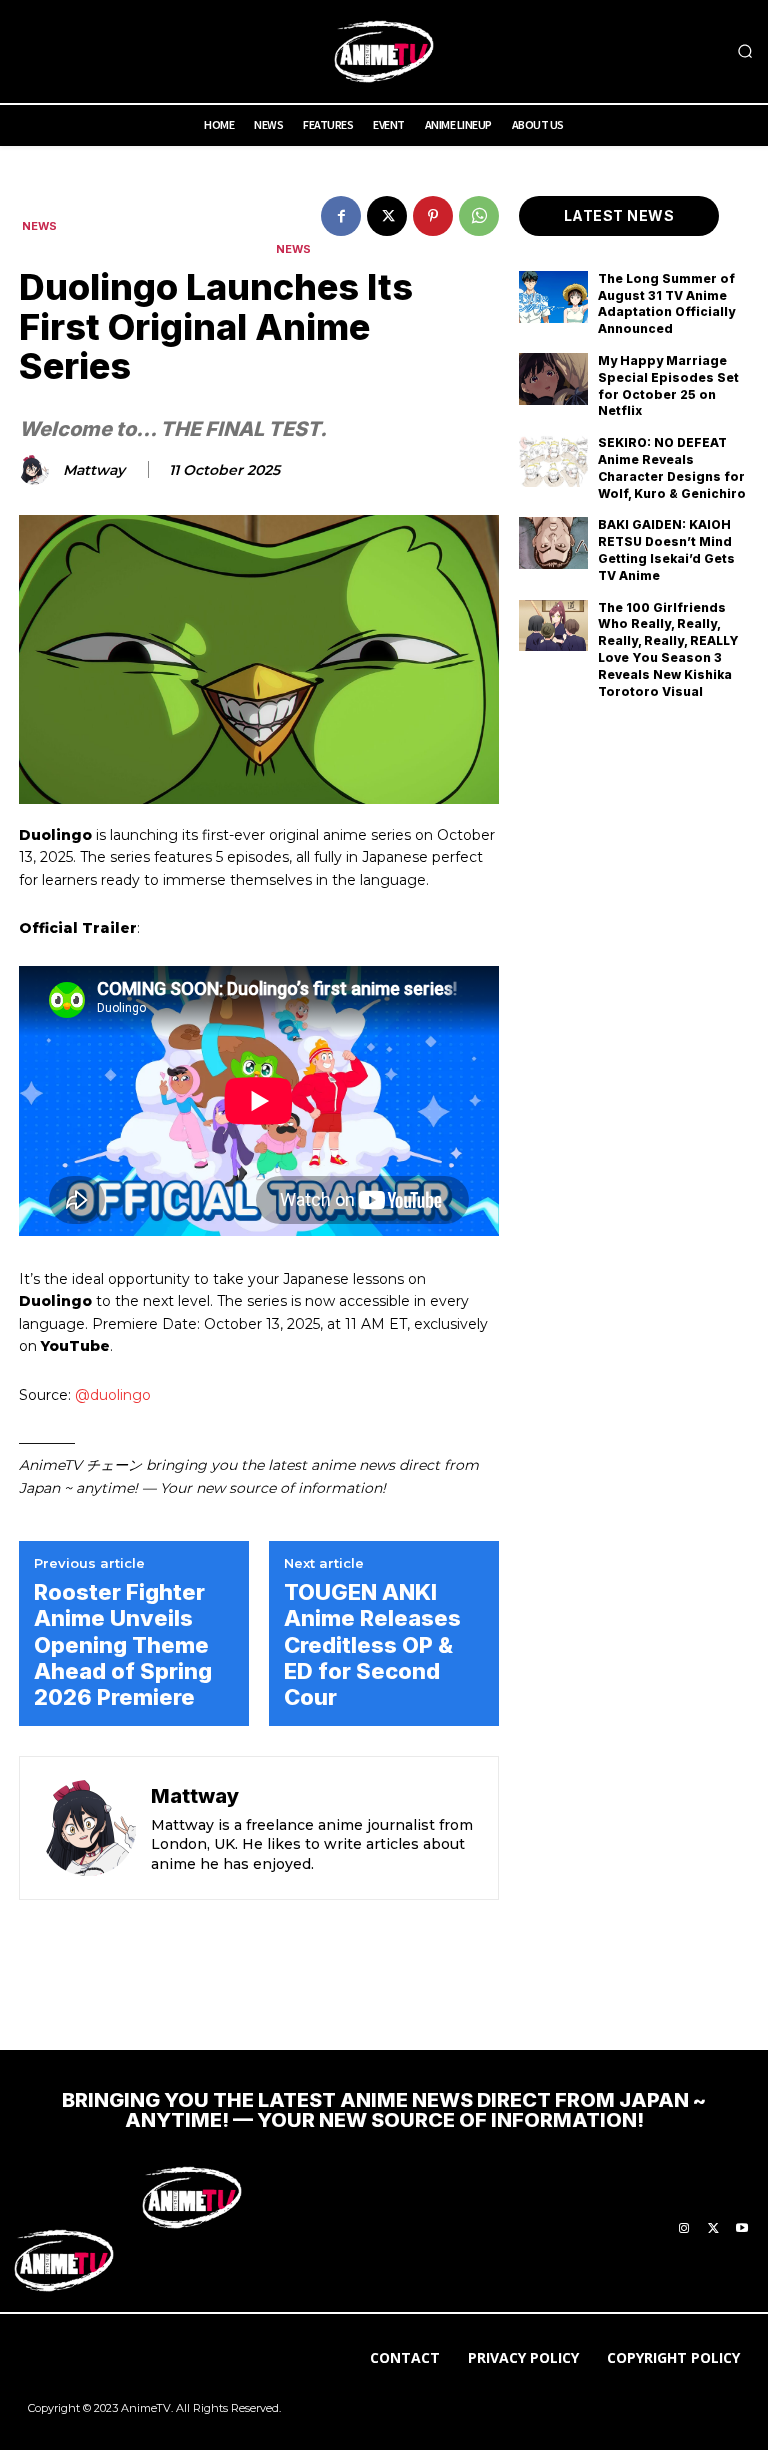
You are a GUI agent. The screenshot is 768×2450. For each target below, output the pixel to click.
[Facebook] (341, 216)
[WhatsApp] (479, 216)
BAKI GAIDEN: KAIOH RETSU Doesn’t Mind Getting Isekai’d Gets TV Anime (666, 549)
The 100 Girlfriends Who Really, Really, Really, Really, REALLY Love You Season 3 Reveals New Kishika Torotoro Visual (668, 649)
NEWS (39, 226)
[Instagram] (684, 2229)
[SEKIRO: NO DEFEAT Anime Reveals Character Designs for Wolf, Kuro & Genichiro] (553, 461)
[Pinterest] (433, 216)
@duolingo (113, 1395)
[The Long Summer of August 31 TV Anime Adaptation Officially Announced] (553, 297)
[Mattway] (37, 470)
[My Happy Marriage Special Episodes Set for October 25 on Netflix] (553, 379)
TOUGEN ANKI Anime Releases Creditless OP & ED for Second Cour (372, 1645)
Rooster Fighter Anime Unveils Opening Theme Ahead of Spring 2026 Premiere (123, 1645)
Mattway (94, 470)
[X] (387, 216)
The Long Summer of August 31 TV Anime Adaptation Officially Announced (666, 303)
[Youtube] (742, 2229)
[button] (745, 52)
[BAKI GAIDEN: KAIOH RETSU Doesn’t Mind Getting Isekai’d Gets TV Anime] (553, 543)
